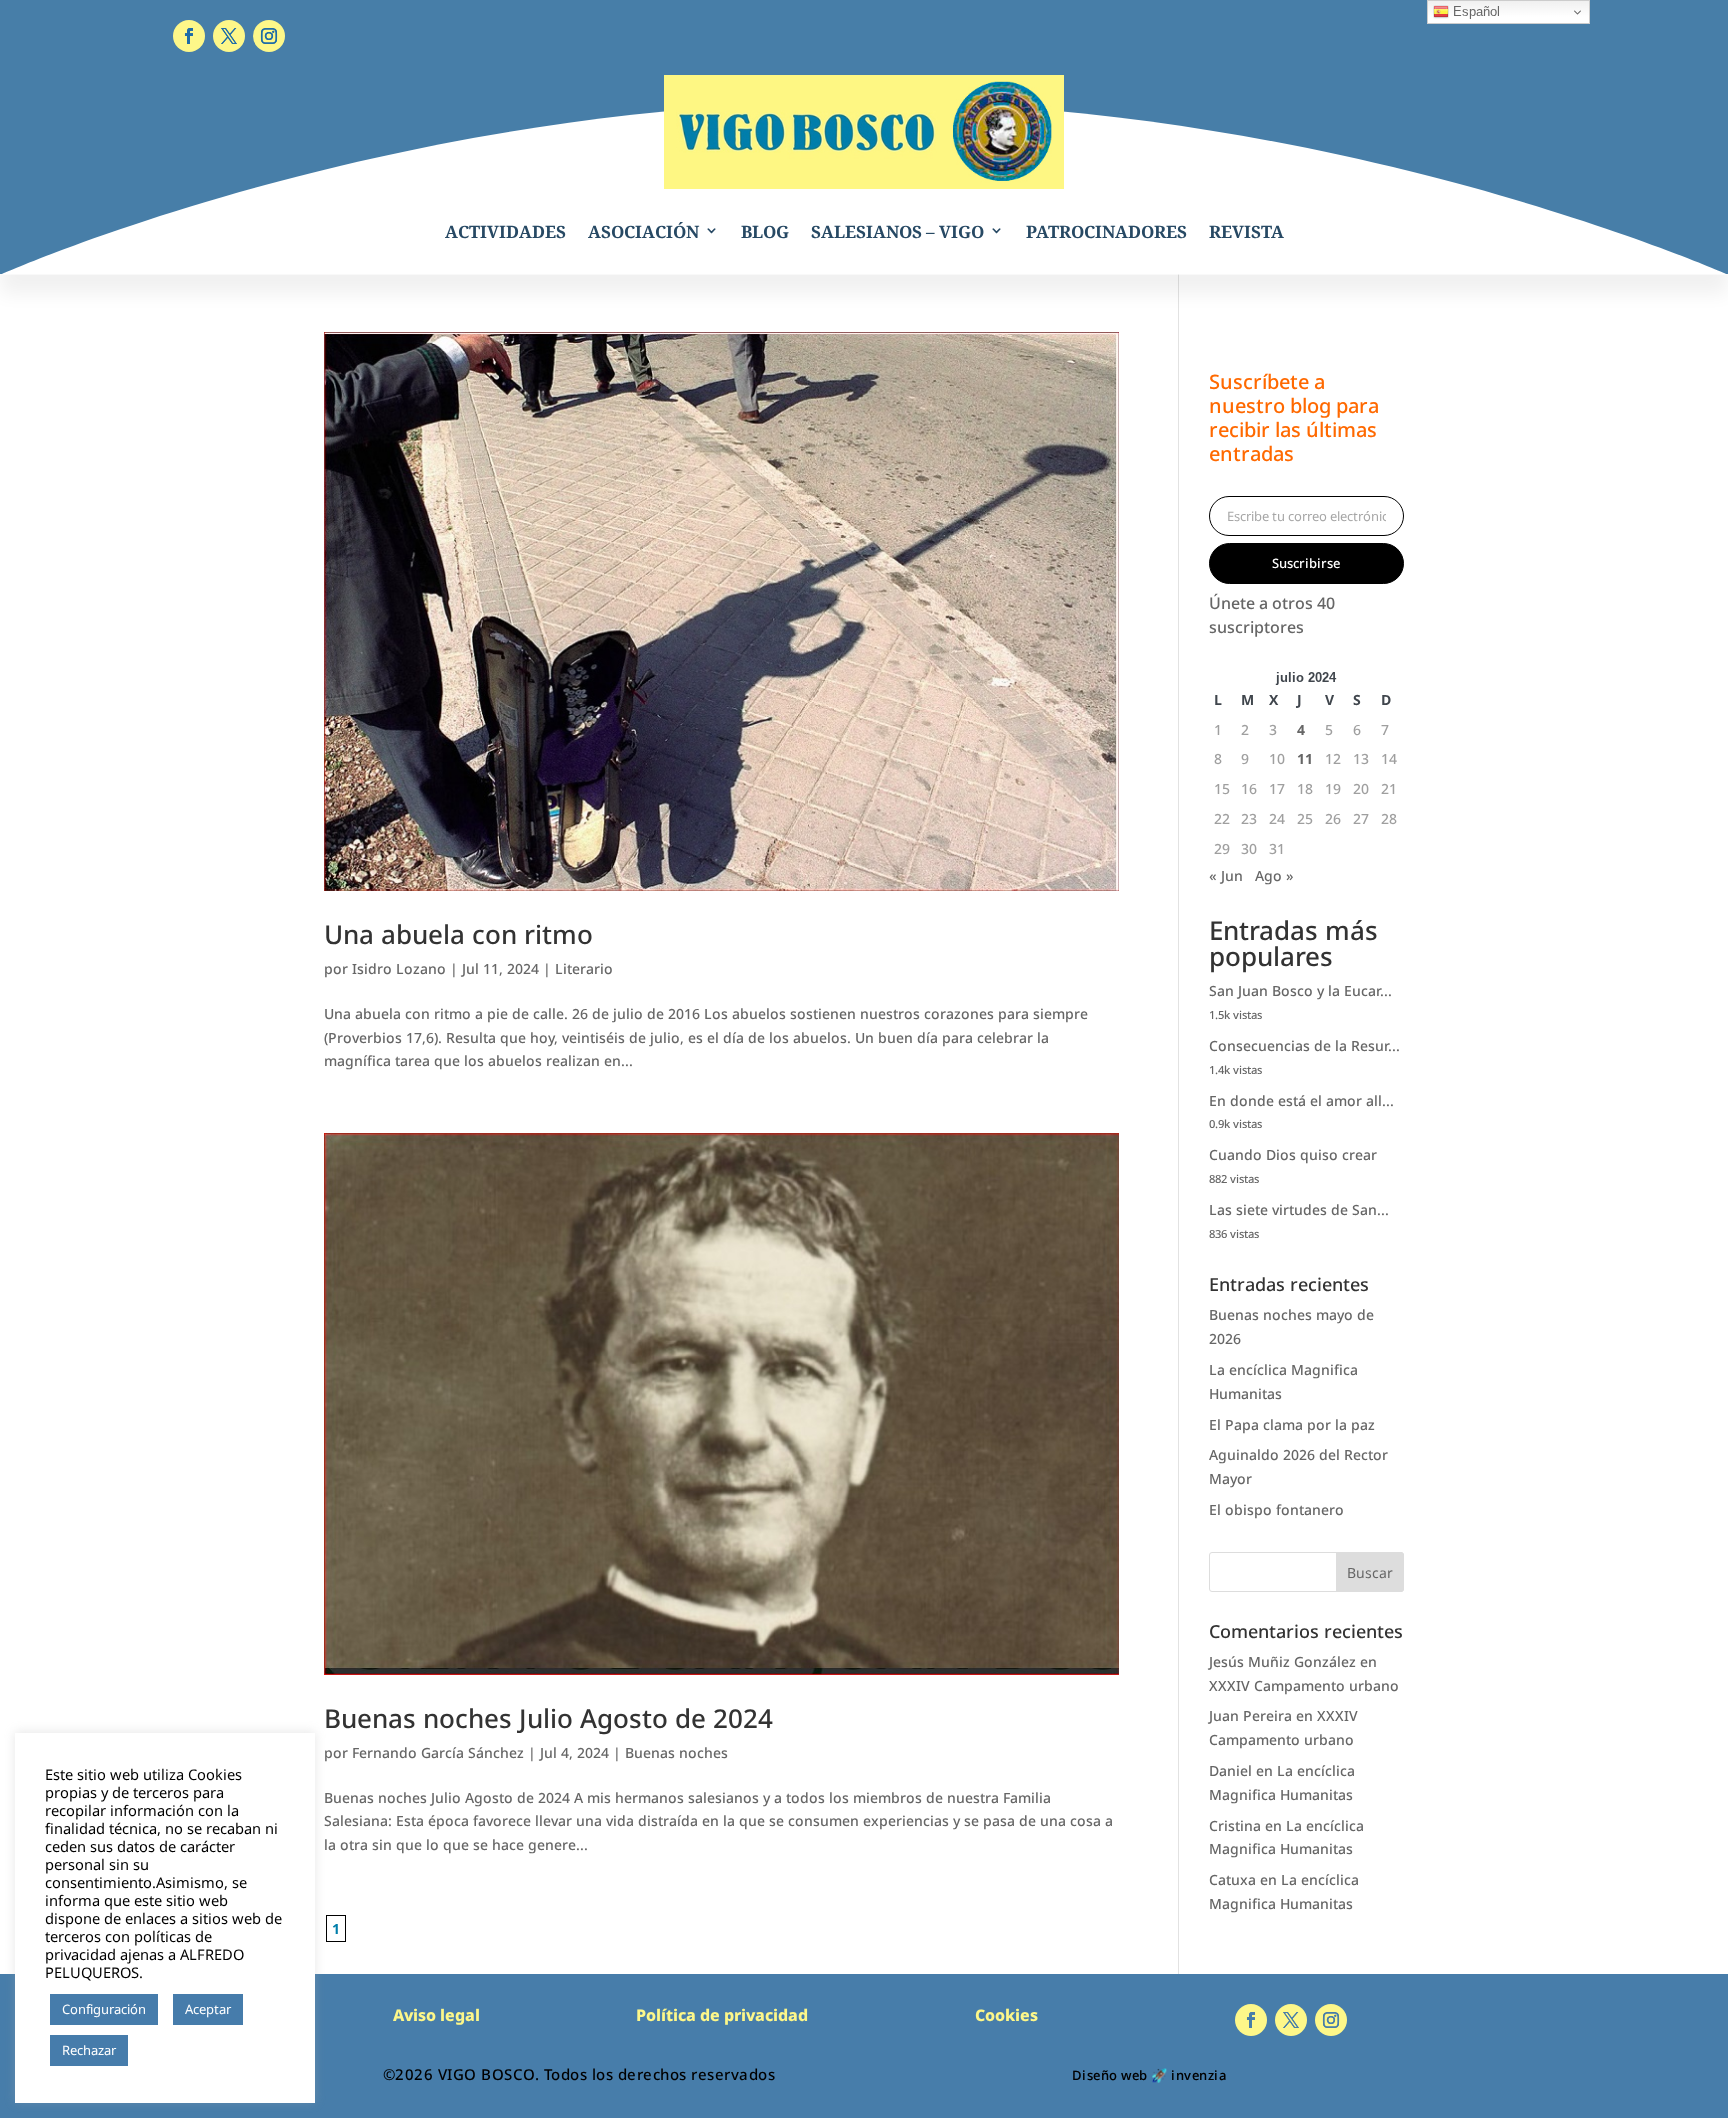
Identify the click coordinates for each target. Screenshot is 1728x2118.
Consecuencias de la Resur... (1304, 1045)
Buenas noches (676, 1752)
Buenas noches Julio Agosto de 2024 (548, 1718)
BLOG (765, 231)
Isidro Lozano (399, 968)
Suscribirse (1306, 563)
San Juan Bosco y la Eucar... (1300, 990)
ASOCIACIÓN (643, 231)
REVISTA (1246, 231)
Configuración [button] (104, 2009)
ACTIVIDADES (505, 231)
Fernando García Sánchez (438, 1752)
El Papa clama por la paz (1292, 1424)
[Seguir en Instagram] (269, 36)
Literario (584, 968)
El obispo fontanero (1276, 1509)
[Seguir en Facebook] (189, 36)
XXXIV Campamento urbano (1304, 1685)
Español (1474, 11)
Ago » (1274, 875)
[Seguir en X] (229, 36)
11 (1305, 758)
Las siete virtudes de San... (1299, 1209)
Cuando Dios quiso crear (1293, 1154)
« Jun (1226, 875)
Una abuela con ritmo (458, 934)
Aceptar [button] (208, 2009)
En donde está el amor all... (1301, 1100)
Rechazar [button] (89, 2050)
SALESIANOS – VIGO (897, 231)
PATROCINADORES (1106, 231)
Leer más (164, 2051)
